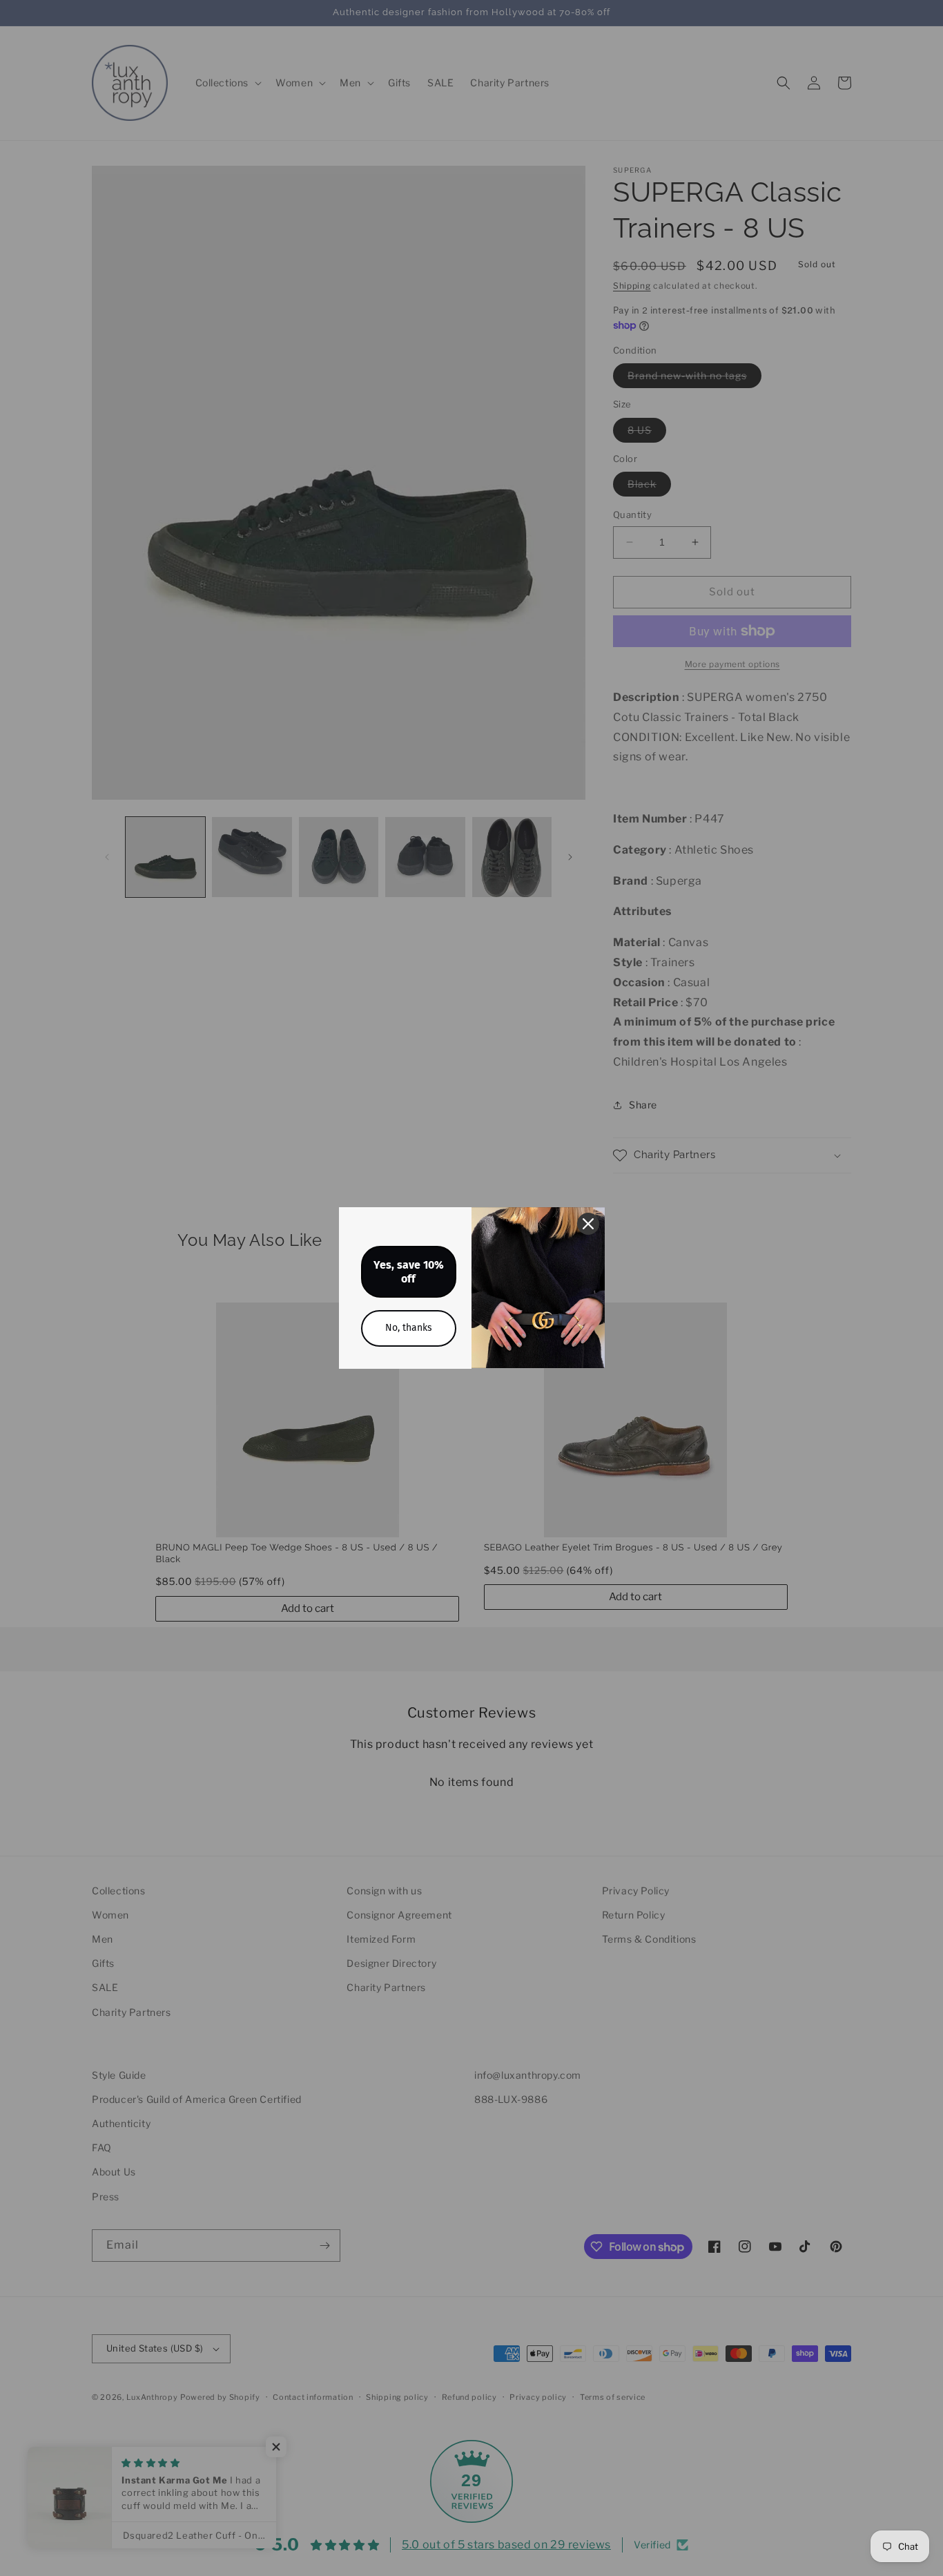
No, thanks (409, 1328)
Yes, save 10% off (409, 1271)
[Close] (588, 1224)
